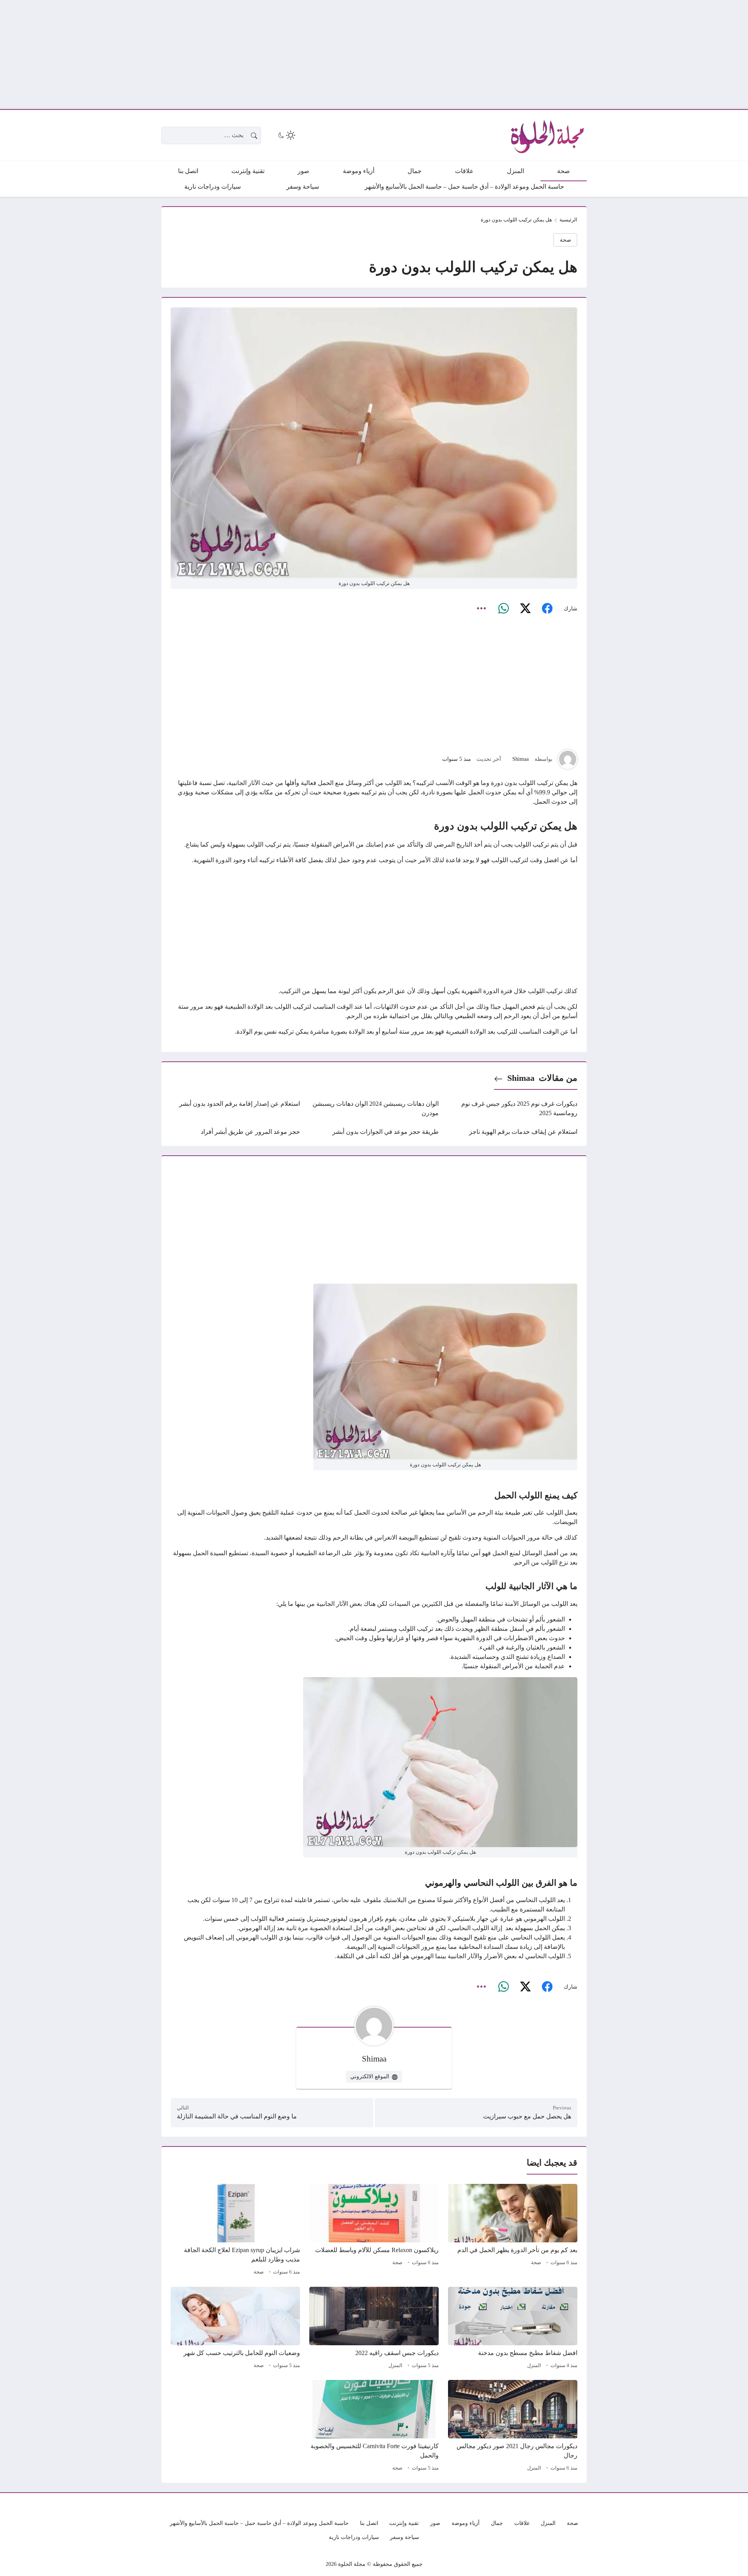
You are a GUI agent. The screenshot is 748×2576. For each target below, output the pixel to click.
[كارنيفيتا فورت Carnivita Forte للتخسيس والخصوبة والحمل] (374, 2427)
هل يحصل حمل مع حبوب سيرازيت (527, 2116)
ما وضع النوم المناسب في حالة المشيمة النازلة (237, 2116)
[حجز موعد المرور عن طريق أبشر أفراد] (235, 1132)
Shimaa (520, 759)
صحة (565, 240)
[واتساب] (503, 608)
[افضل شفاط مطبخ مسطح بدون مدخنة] (513, 2329)
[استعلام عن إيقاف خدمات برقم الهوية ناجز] (513, 1132)
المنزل (534, 2366)
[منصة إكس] (525, 608)
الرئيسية (568, 220)
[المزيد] (482, 608)
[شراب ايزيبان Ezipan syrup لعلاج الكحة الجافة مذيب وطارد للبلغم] (235, 2231)
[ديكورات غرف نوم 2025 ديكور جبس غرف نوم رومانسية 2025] (513, 1109)
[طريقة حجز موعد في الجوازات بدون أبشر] (374, 1132)
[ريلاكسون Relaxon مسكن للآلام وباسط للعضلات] (374, 2231)
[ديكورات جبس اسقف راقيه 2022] (374, 2329)
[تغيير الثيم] (286, 135)
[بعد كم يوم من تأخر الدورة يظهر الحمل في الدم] (513, 2231)
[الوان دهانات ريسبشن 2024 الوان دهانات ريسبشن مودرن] (374, 1109)
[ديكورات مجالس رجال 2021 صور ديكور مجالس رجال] (513, 2427)
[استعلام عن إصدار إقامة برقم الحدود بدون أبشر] (235, 1109)
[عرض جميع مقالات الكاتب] (568, 759)
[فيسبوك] (547, 608)
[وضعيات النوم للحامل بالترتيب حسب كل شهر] (235, 2329)
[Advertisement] (514, 55)
